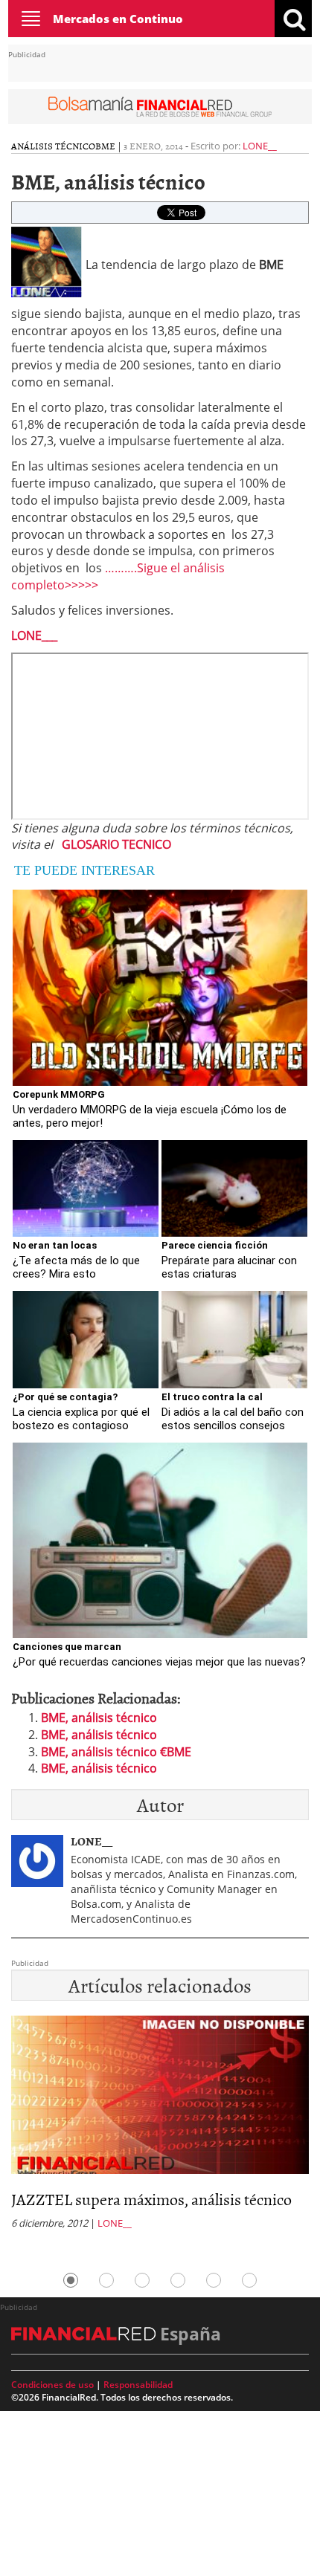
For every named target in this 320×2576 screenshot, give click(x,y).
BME (105, 146)
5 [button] (214, 2280)
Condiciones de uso (52, 2385)
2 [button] (106, 2280)
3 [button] (142, 2280)
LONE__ (260, 146)
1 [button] (71, 2280)
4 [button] (178, 2280)
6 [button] (249, 2280)
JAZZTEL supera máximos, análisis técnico (151, 2199)
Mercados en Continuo (118, 19)
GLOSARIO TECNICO (116, 844)
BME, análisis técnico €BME (116, 1752)
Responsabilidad (138, 2385)
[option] (160, 2127)
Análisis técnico (53, 146)
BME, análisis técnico (99, 1718)
